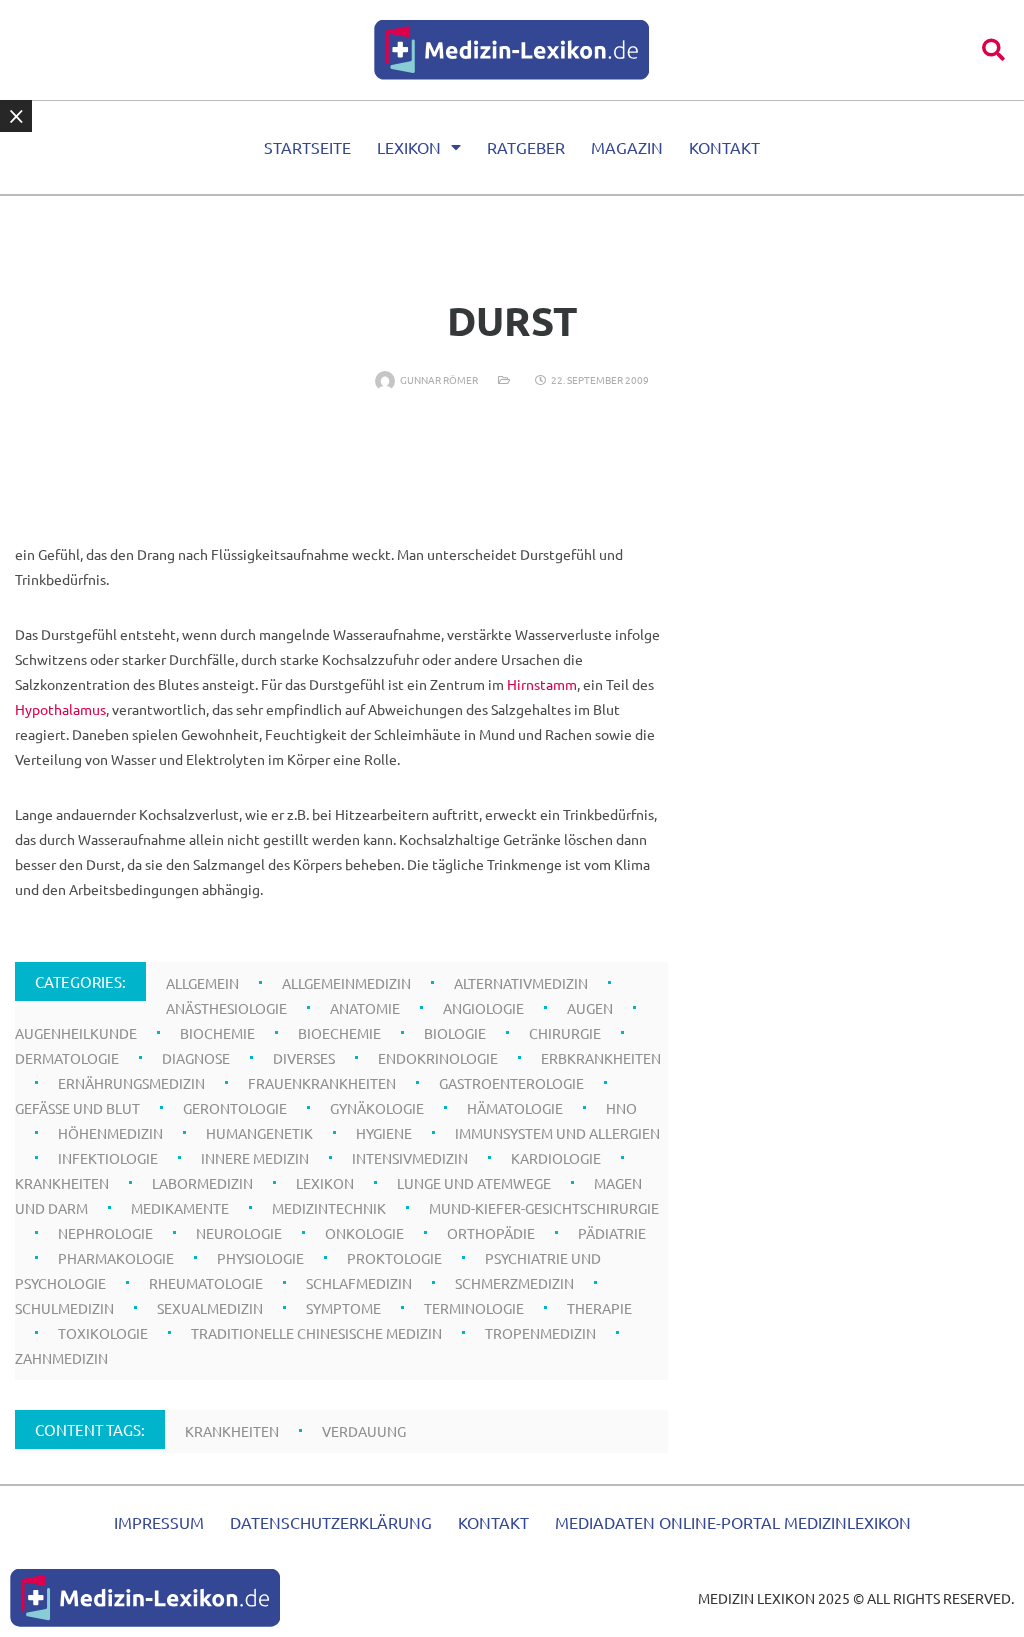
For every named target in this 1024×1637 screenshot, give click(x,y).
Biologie (455, 1033)
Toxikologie (103, 1333)
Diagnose (196, 1058)
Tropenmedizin (540, 1333)
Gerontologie (235, 1108)
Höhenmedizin (110, 1133)
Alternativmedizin (521, 983)
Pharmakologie (116, 1258)
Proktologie (394, 1258)
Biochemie (217, 1033)
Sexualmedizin (210, 1308)
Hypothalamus (60, 709)
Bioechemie (339, 1033)
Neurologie (239, 1233)
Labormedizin (202, 1183)
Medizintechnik (329, 1208)
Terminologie (474, 1308)
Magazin (627, 147)
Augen (590, 1008)
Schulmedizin (64, 1308)
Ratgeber (526, 147)
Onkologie (364, 1233)
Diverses (304, 1058)
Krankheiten (62, 1183)
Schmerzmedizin (514, 1283)
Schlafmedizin (359, 1283)
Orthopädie (491, 1233)
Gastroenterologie (511, 1083)
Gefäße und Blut (77, 1108)
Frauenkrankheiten (322, 1083)
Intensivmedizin (410, 1158)
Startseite (307, 147)
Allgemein (202, 983)
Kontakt (724, 147)
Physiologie (260, 1258)
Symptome (343, 1308)
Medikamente (180, 1208)
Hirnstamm (542, 684)
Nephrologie (105, 1233)
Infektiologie (108, 1158)
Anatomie (365, 1008)
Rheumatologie (206, 1283)
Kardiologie (556, 1158)
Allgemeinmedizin (346, 983)
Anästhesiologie (226, 1008)
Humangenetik (259, 1133)
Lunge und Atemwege (474, 1183)
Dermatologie (67, 1058)
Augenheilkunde (76, 1033)
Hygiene (384, 1133)
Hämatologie (515, 1108)
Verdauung (364, 1431)
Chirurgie (565, 1033)
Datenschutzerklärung (331, 1522)
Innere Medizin (255, 1158)
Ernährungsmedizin (131, 1083)
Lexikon (409, 147)
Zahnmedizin (61, 1358)
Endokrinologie (438, 1058)
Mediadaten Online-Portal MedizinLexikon (733, 1522)
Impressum (159, 1522)
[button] (993, 49)
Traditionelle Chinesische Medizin (316, 1333)
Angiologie (483, 1008)
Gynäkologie (377, 1108)
